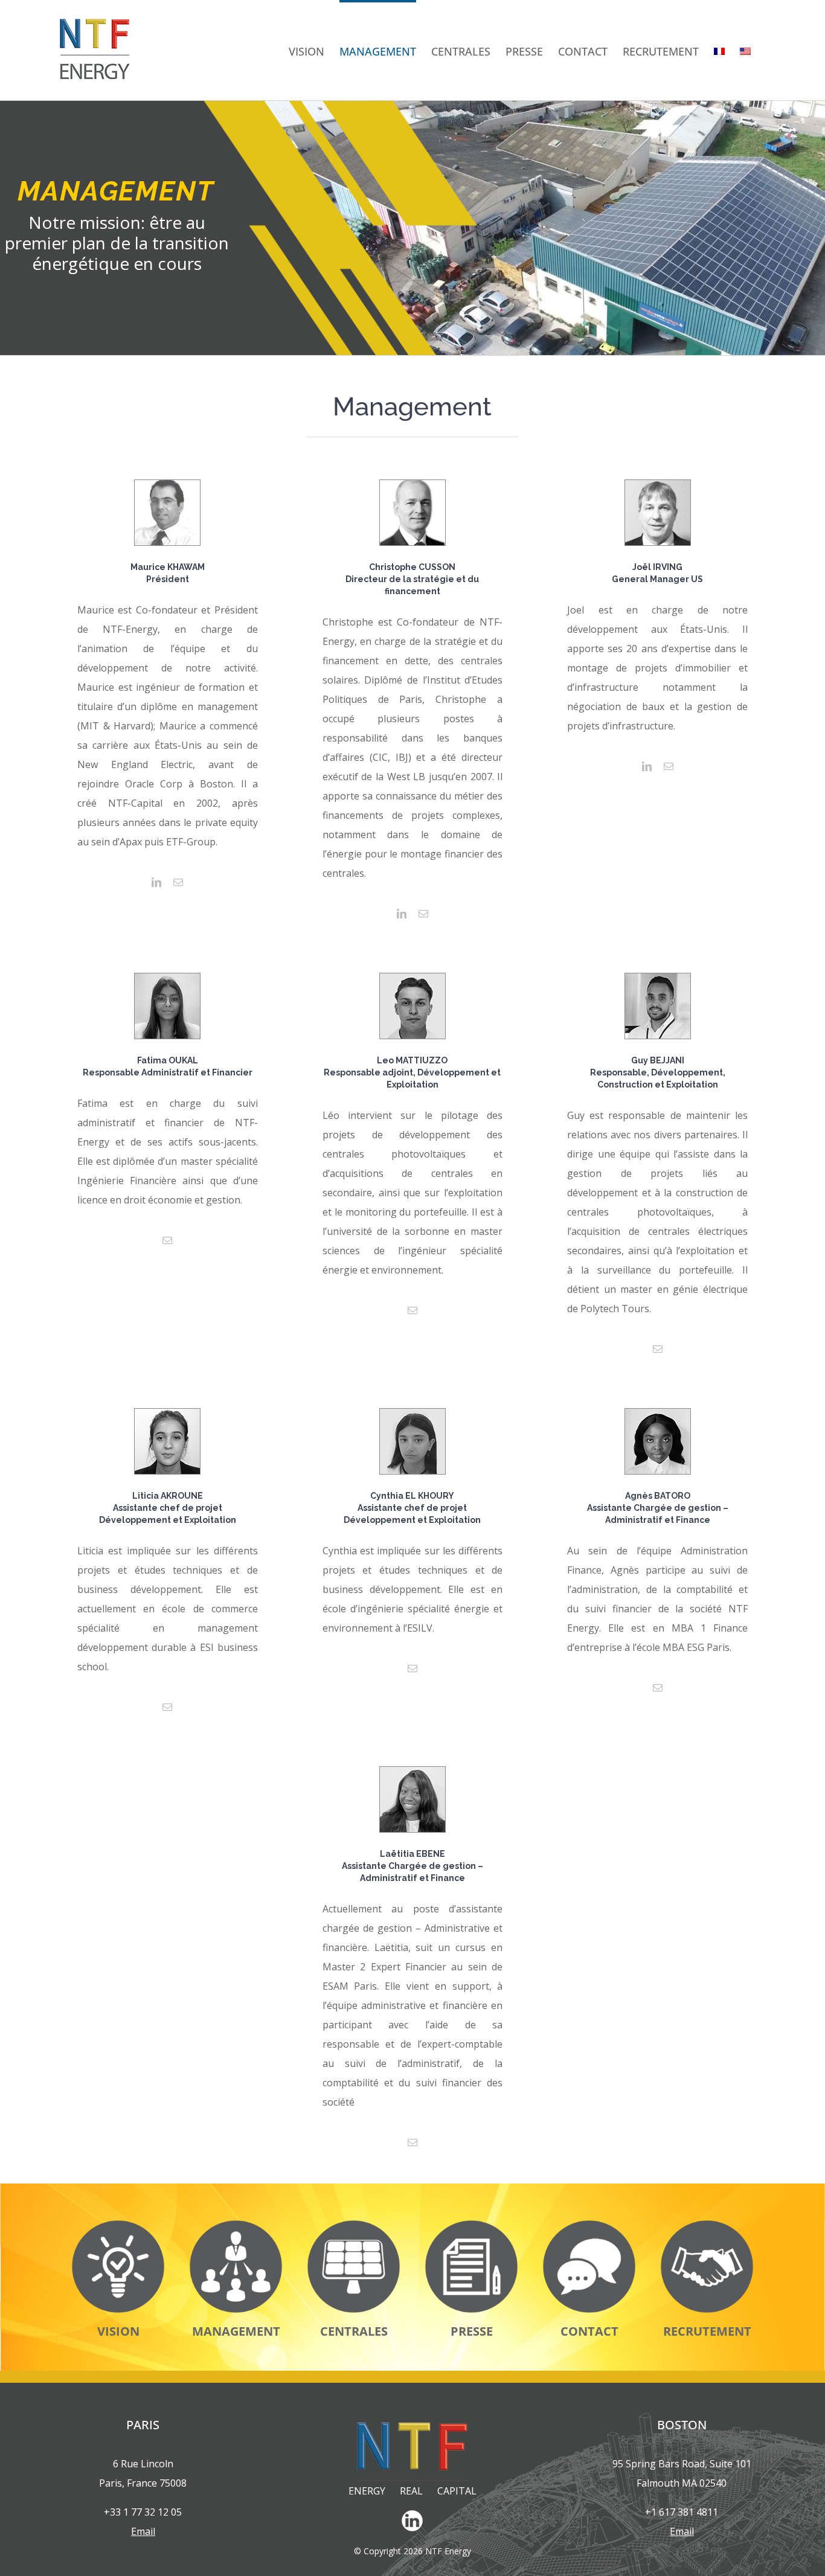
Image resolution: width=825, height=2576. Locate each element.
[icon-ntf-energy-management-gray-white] (236, 2225)
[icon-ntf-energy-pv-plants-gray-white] (354, 2225)
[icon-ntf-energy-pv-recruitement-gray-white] (707, 2225)
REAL (411, 2491)
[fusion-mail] (178, 882)
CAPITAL (457, 2491)
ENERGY (367, 2491)
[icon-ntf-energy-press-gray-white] (471, 2225)
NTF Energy (448, 2551)
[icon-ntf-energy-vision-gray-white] (118, 2225)
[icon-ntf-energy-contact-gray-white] (589, 2225)
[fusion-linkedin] (156, 882)
